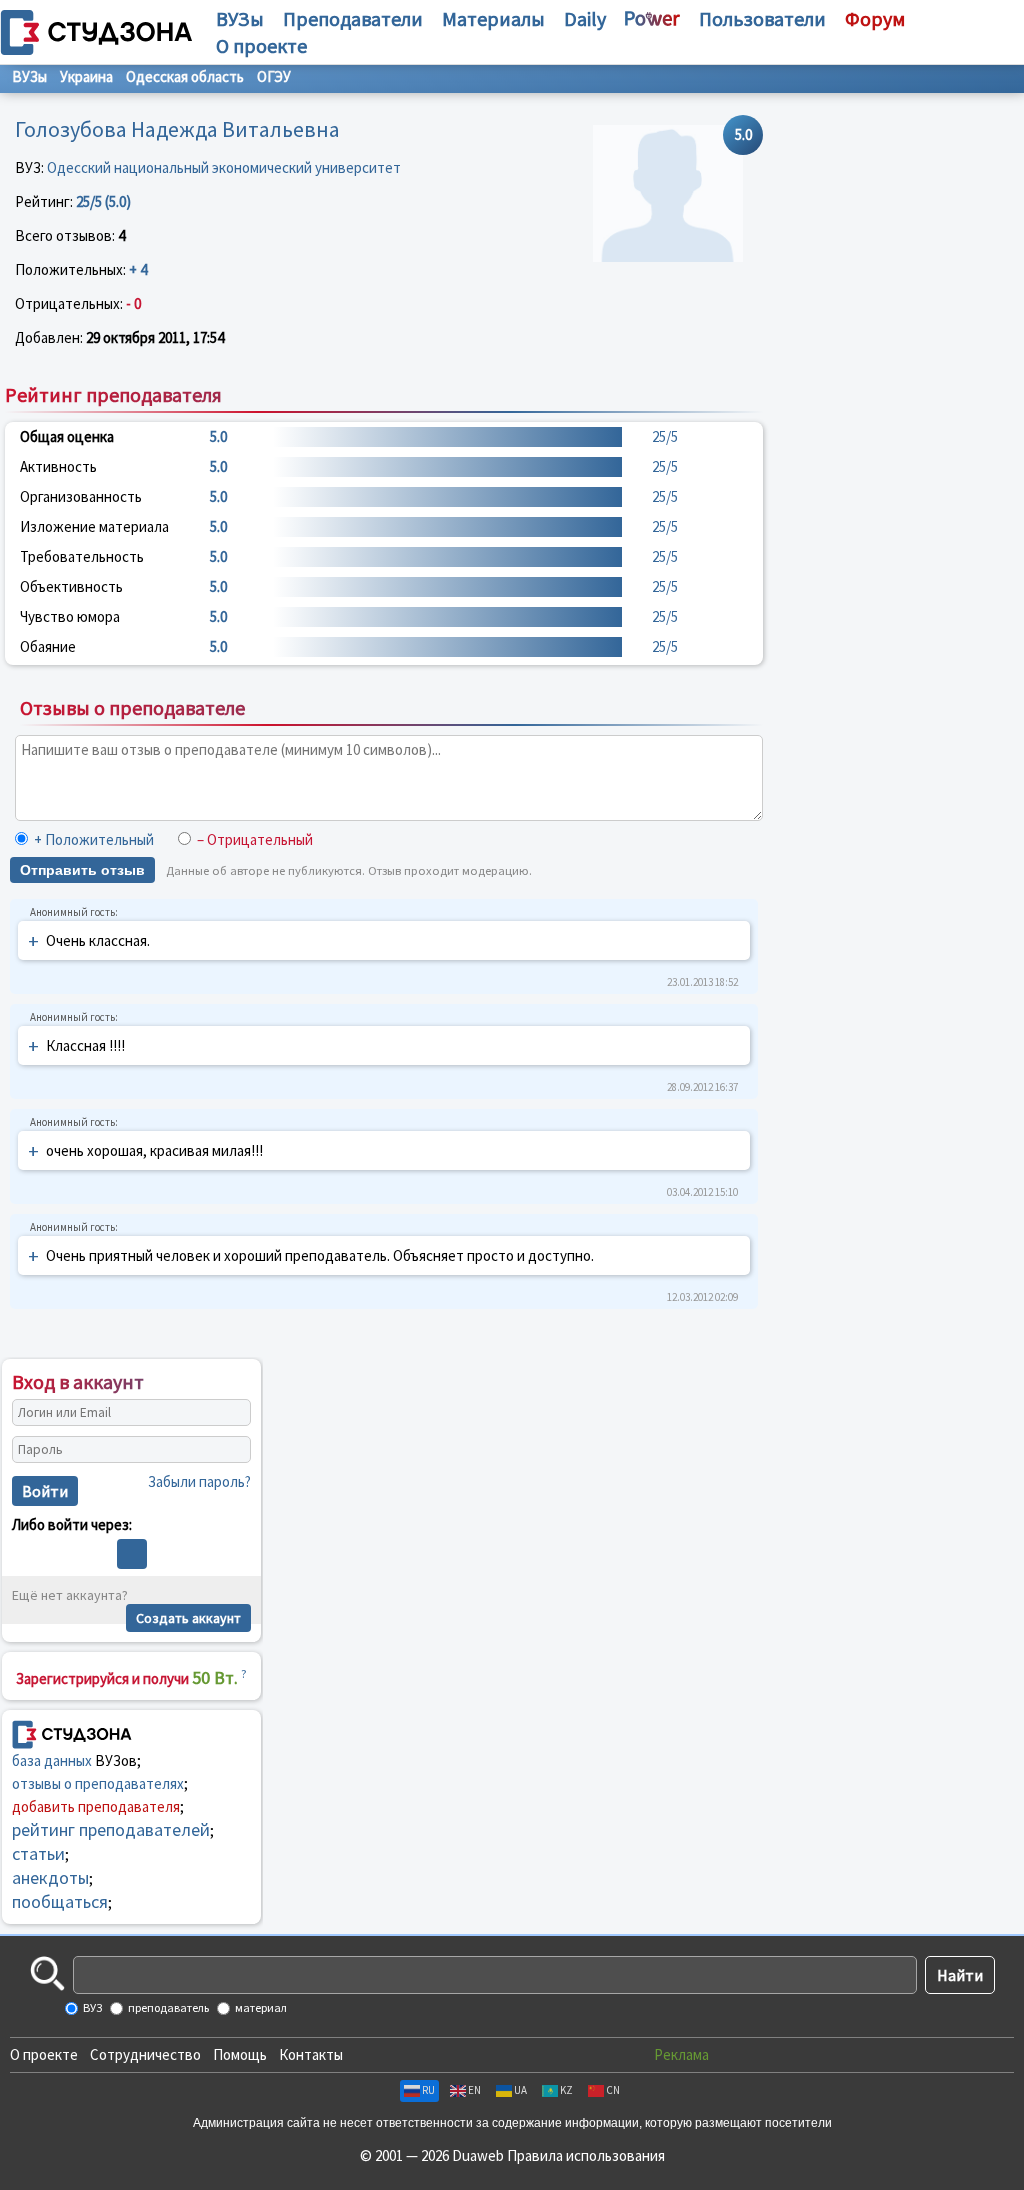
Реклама (681, 2054)
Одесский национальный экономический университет (224, 167)
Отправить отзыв (82, 870)
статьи (38, 1853)
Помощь (240, 2054)
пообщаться (60, 1901)
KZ (566, 2090)
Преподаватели (353, 18)
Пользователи (762, 18)
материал (260, 2007)
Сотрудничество (145, 2054)
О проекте (44, 2054)
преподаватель (167, 2007)
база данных (52, 1760)
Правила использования (586, 2155)
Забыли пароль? (199, 1481)
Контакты (311, 2054)
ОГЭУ (274, 76)
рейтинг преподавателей (111, 1829)
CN (613, 2090)
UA (520, 2090)
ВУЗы (240, 18)
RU (428, 2090)
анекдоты (50, 1877)
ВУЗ (91, 2007)
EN (474, 2090)
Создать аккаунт (188, 1618)
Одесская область (185, 76)
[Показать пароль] (231, 1449)
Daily (585, 18)
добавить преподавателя (96, 1806)
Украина (86, 76)
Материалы (493, 18)
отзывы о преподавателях (98, 1783)
